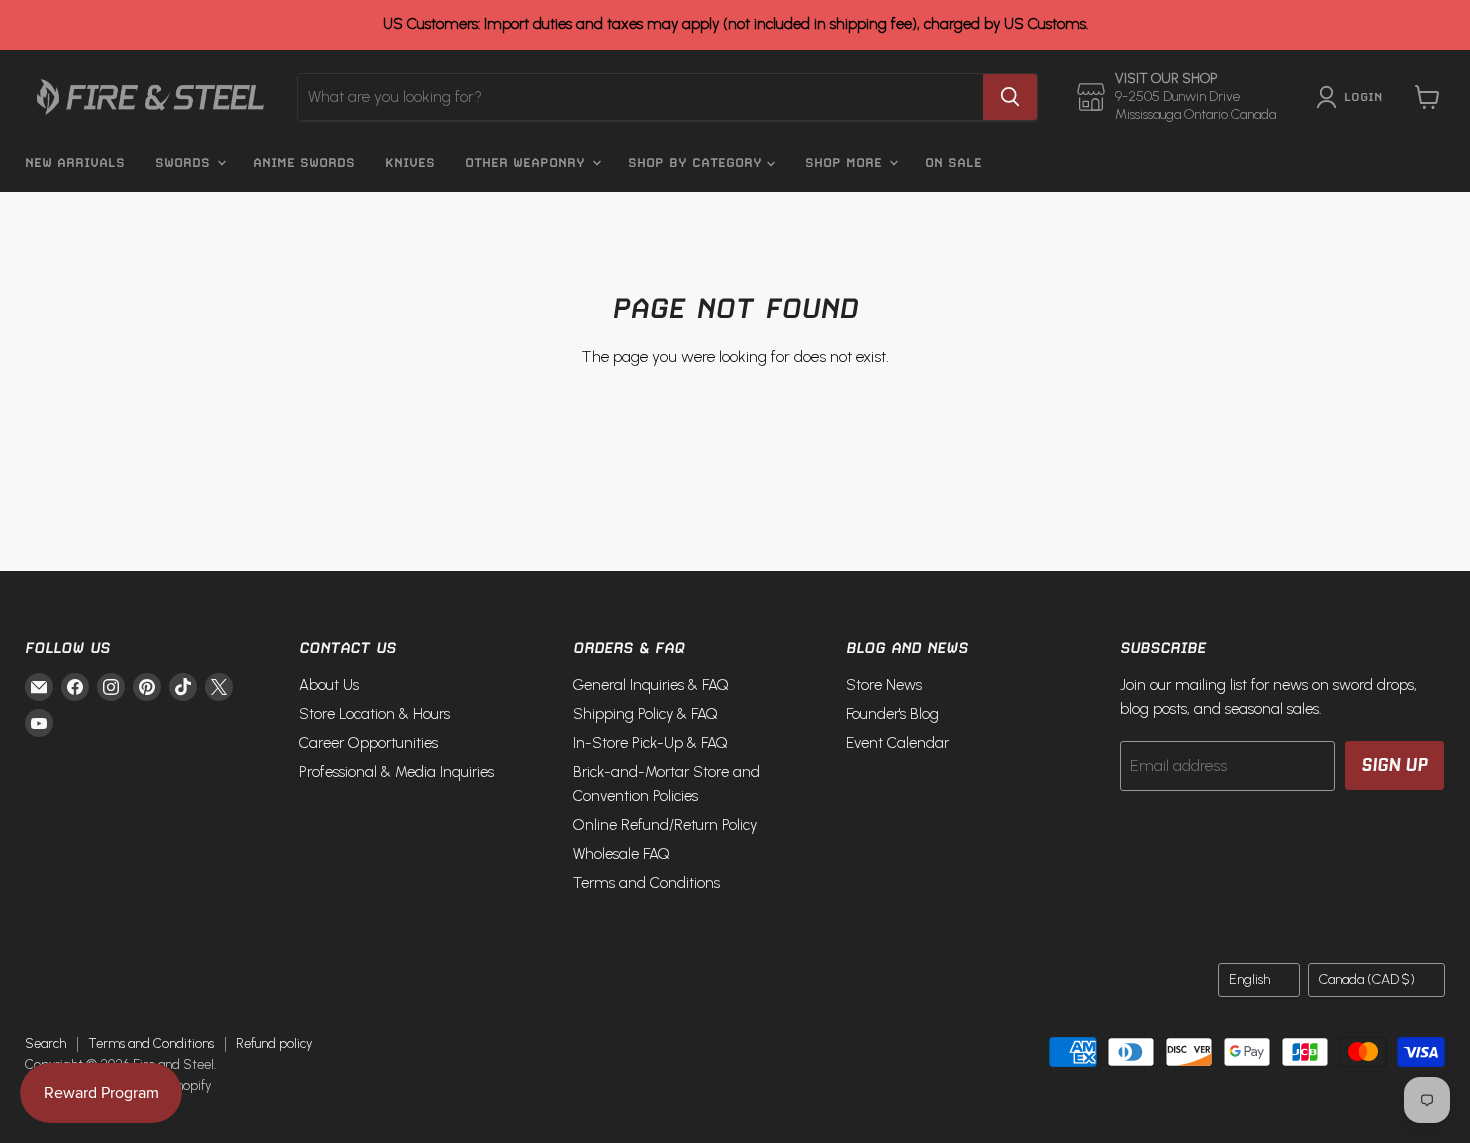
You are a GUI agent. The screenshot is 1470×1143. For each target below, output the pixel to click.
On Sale (953, 162)
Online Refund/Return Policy (665, 825)
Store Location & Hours (374, 714)
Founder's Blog (892, 714)
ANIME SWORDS (304, 162)
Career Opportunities (368, 743)
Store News (884, 685)
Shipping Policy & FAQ (645, 714)
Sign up (1394, 765)
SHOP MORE (846, 162)
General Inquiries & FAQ (651, 685)
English (1249, 979)
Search (45, 1043)
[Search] (1010, 97)
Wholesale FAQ (621, 854)
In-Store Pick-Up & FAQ (650, 743)
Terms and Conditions (646, 883)
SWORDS (185, 162)
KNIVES (410, 162)
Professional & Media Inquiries (396, 772)
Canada (1367, 979)
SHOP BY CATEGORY (697, 162)
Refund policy (274, 1043)
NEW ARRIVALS (75, 162)
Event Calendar (897, 743)
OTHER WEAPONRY (527, 162)
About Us (329, 685)
